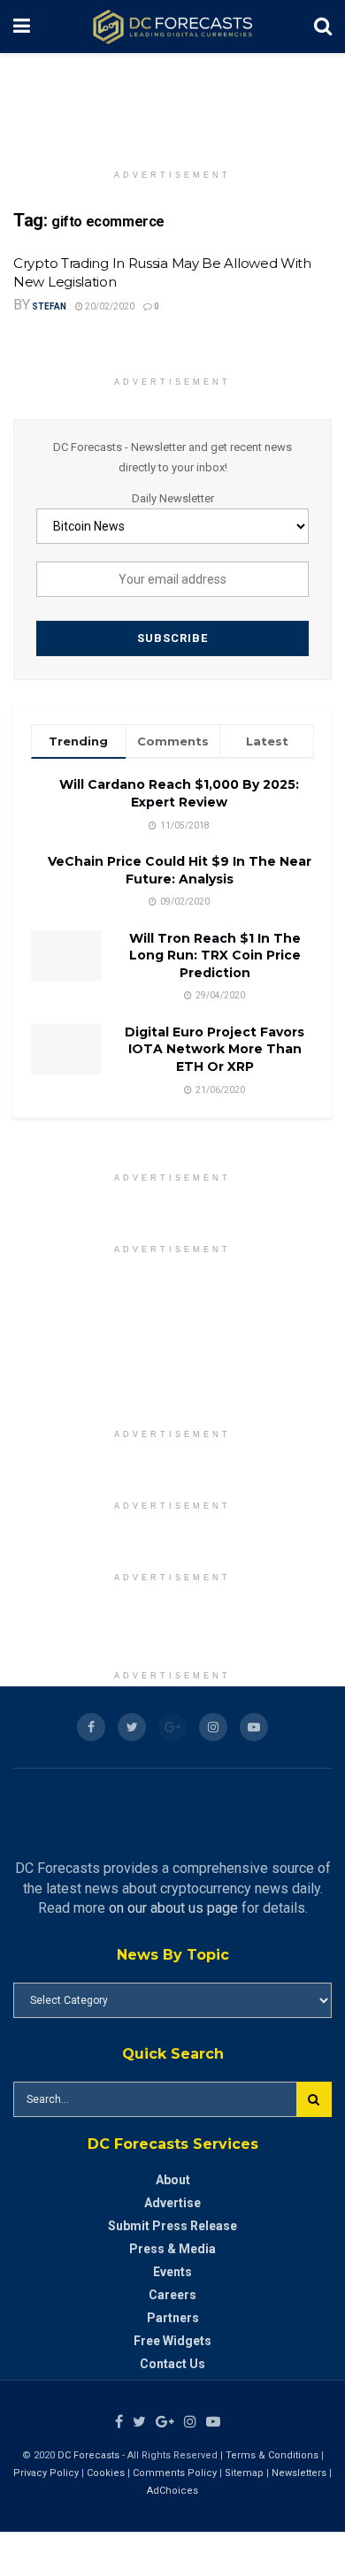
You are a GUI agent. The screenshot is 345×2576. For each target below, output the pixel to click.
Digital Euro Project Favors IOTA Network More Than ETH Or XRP (215, 1049)
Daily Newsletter (173, 498)
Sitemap (244, 2473)
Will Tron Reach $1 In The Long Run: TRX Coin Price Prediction (215, 955)
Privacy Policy (46, 2473)
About (173, 2180)
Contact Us (172, 2364)
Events (172, 2272)
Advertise (172, 2203)
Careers (172, 2295)
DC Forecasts (88, 2455)
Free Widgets (172, 2341)
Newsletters (299, 2473)
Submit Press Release (172, 2226)
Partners (173, 2318)
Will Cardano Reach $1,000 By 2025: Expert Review (179, 793)
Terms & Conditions (273, 2455)
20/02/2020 (109, 306)
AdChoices (172, 2491)
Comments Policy (175, 2473)
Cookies (106, 2473)
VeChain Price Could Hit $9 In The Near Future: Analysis (180, 870)
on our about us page (173, 1908)
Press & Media (172, 2249)
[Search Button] (314, 2099)
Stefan (49, 306)
